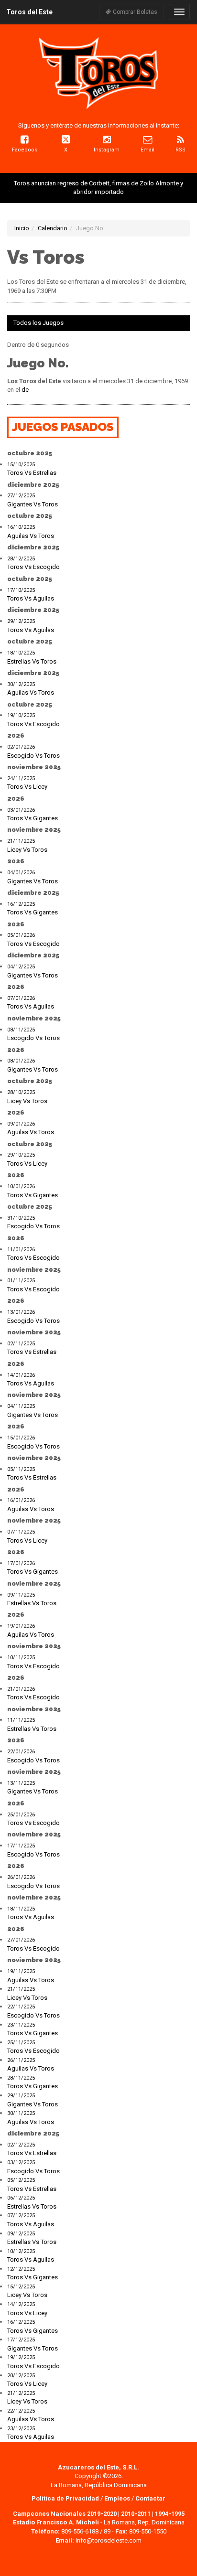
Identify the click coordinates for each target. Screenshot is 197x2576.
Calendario (53, 228)
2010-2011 (136, 2514)
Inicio (22, 228)
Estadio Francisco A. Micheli (56, 2522)
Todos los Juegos (38, 323)
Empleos (117, 2498)
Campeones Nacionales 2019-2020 (65, 2514)
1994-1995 (170, 2514)
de (25, 390)
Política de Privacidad (66, 2498)
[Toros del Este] (98, 73)
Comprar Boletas (134, 12)
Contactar (150, 2498)
